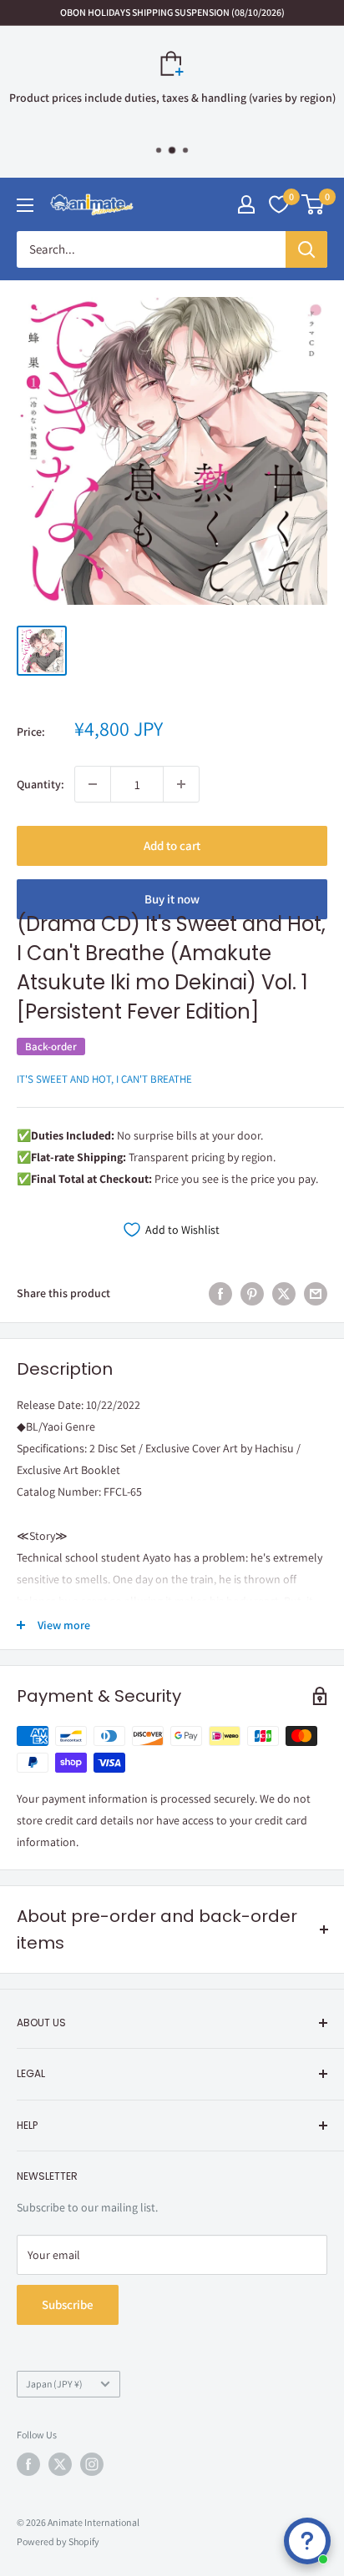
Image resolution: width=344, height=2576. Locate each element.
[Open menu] (25, 205)
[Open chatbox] (307, 2541)
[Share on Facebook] (220, 1293)
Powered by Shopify (58, 2541)
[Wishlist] (279, 204)
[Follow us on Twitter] (60, 2464)
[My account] (246, 204)
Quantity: (40, 784)
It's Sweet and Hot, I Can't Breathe (104, 1079)
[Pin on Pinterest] (252, 1293)
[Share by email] (316, 1293)
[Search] (306, 249)
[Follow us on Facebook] (28, 2464)
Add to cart (172, 845)
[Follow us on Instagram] (92, 2464)
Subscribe (68, 2304)
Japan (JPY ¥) (54, 2384)
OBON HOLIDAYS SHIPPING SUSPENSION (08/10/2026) (172, 12)
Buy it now (172, 899)
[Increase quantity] (181, 784)
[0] (314, 204)
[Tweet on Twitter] (284, 1293)
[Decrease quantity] (93, 784)
